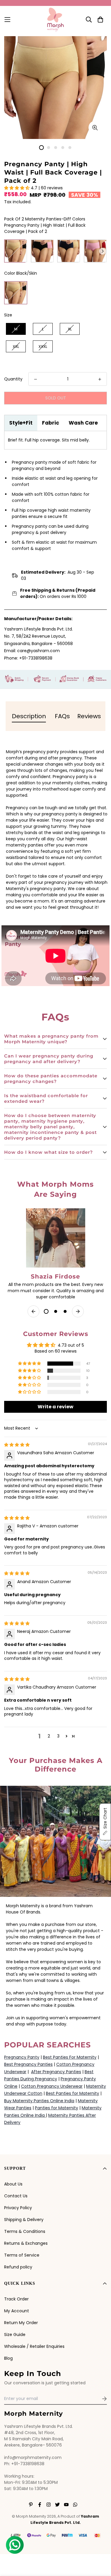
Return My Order (21, 2323)
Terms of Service (22, 2255)
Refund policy (18, 2267)
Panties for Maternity (57, 2108)
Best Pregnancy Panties (28, 2064)
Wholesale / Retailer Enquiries (34, 2346)
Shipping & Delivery (24, 2220)
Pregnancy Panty (22, 2057)
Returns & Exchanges (26, 2243)
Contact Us (16, 2196)
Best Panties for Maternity (73, 2093)
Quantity (13, 379)
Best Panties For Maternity (70, 2057)
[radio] (16, 251)
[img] (17, 1445)
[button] (17, 188)
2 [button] (49, 1736)
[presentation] (103, 251)
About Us (13, 2184)
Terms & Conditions (25, 2231)
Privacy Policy (18, 2208)
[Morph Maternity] (55, 20)
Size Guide (15, 2335)
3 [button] (58, 1736)
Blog (8, 2358)
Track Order (16, 2299)
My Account (17, 2311)
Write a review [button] (55, 1407)
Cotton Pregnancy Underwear (52, 2086)
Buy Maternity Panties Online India (39, 2101)
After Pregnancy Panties (56, 2072)
